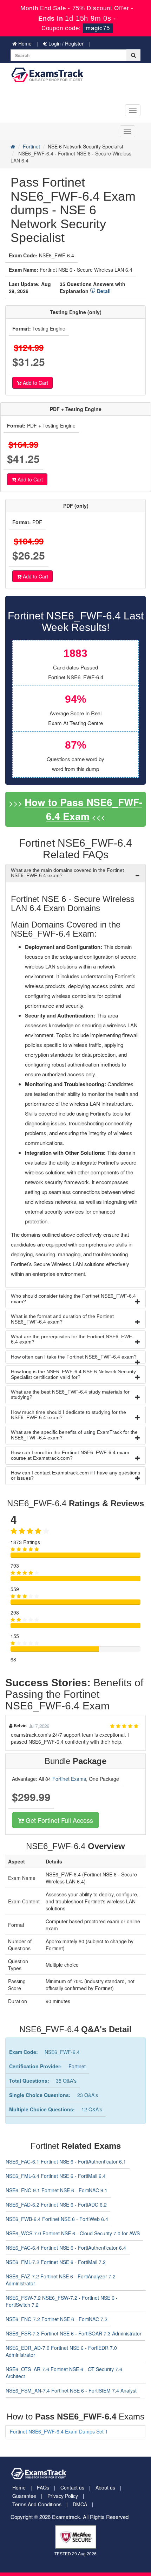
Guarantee (24, 2496)
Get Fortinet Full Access (58, 1820)
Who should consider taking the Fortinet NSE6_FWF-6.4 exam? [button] (73, 1299)
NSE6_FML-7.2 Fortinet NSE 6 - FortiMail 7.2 (56, 2262)
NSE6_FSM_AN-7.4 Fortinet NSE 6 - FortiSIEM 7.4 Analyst (71, 2390)
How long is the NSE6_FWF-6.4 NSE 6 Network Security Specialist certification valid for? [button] (73, 1374)
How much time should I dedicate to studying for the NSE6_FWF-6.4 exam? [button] (68, 1415)
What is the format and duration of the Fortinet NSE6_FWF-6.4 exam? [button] (62, 1319)
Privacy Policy (63, 2496)
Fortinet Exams (69, 1779)
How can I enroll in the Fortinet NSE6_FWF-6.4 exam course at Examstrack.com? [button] (70, 1455)
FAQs (43, 2487)
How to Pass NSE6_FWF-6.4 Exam (83, 809)
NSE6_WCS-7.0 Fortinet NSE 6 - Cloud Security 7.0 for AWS (73, 2233)
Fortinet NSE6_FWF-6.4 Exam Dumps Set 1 (59, 2431)
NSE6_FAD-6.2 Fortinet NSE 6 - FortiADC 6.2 (56, 2204)
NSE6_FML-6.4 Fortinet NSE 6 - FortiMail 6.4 (56, 2176)
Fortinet (31, 146)
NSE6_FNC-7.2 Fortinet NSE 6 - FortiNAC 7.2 (57, 2319)
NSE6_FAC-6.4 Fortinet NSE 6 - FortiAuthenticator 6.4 (66, 2248)
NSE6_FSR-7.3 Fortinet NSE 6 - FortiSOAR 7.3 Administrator (74, 2333)
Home (24, 43)
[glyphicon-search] (133, 55)
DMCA (80, 2504)
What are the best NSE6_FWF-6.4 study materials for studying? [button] (70, 1394)
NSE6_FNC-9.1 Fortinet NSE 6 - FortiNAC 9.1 (57, 2190)
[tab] (75, 873)
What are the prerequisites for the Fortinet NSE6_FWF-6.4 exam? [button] (72, 1339)
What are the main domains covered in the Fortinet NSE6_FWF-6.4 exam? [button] (67, 873)
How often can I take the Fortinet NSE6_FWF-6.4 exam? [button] (74, 1357)
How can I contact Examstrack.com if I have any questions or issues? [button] (75, 1475)
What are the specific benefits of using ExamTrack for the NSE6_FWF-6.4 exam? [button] (74, 1435)
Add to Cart (35, 383)
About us (105, 2487)
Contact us (72, 2487)
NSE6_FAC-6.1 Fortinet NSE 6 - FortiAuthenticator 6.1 (66, 2161)
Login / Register (65, 43)
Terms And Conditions (37, 2504)
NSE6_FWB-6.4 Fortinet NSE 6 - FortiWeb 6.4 (57, 2219)
